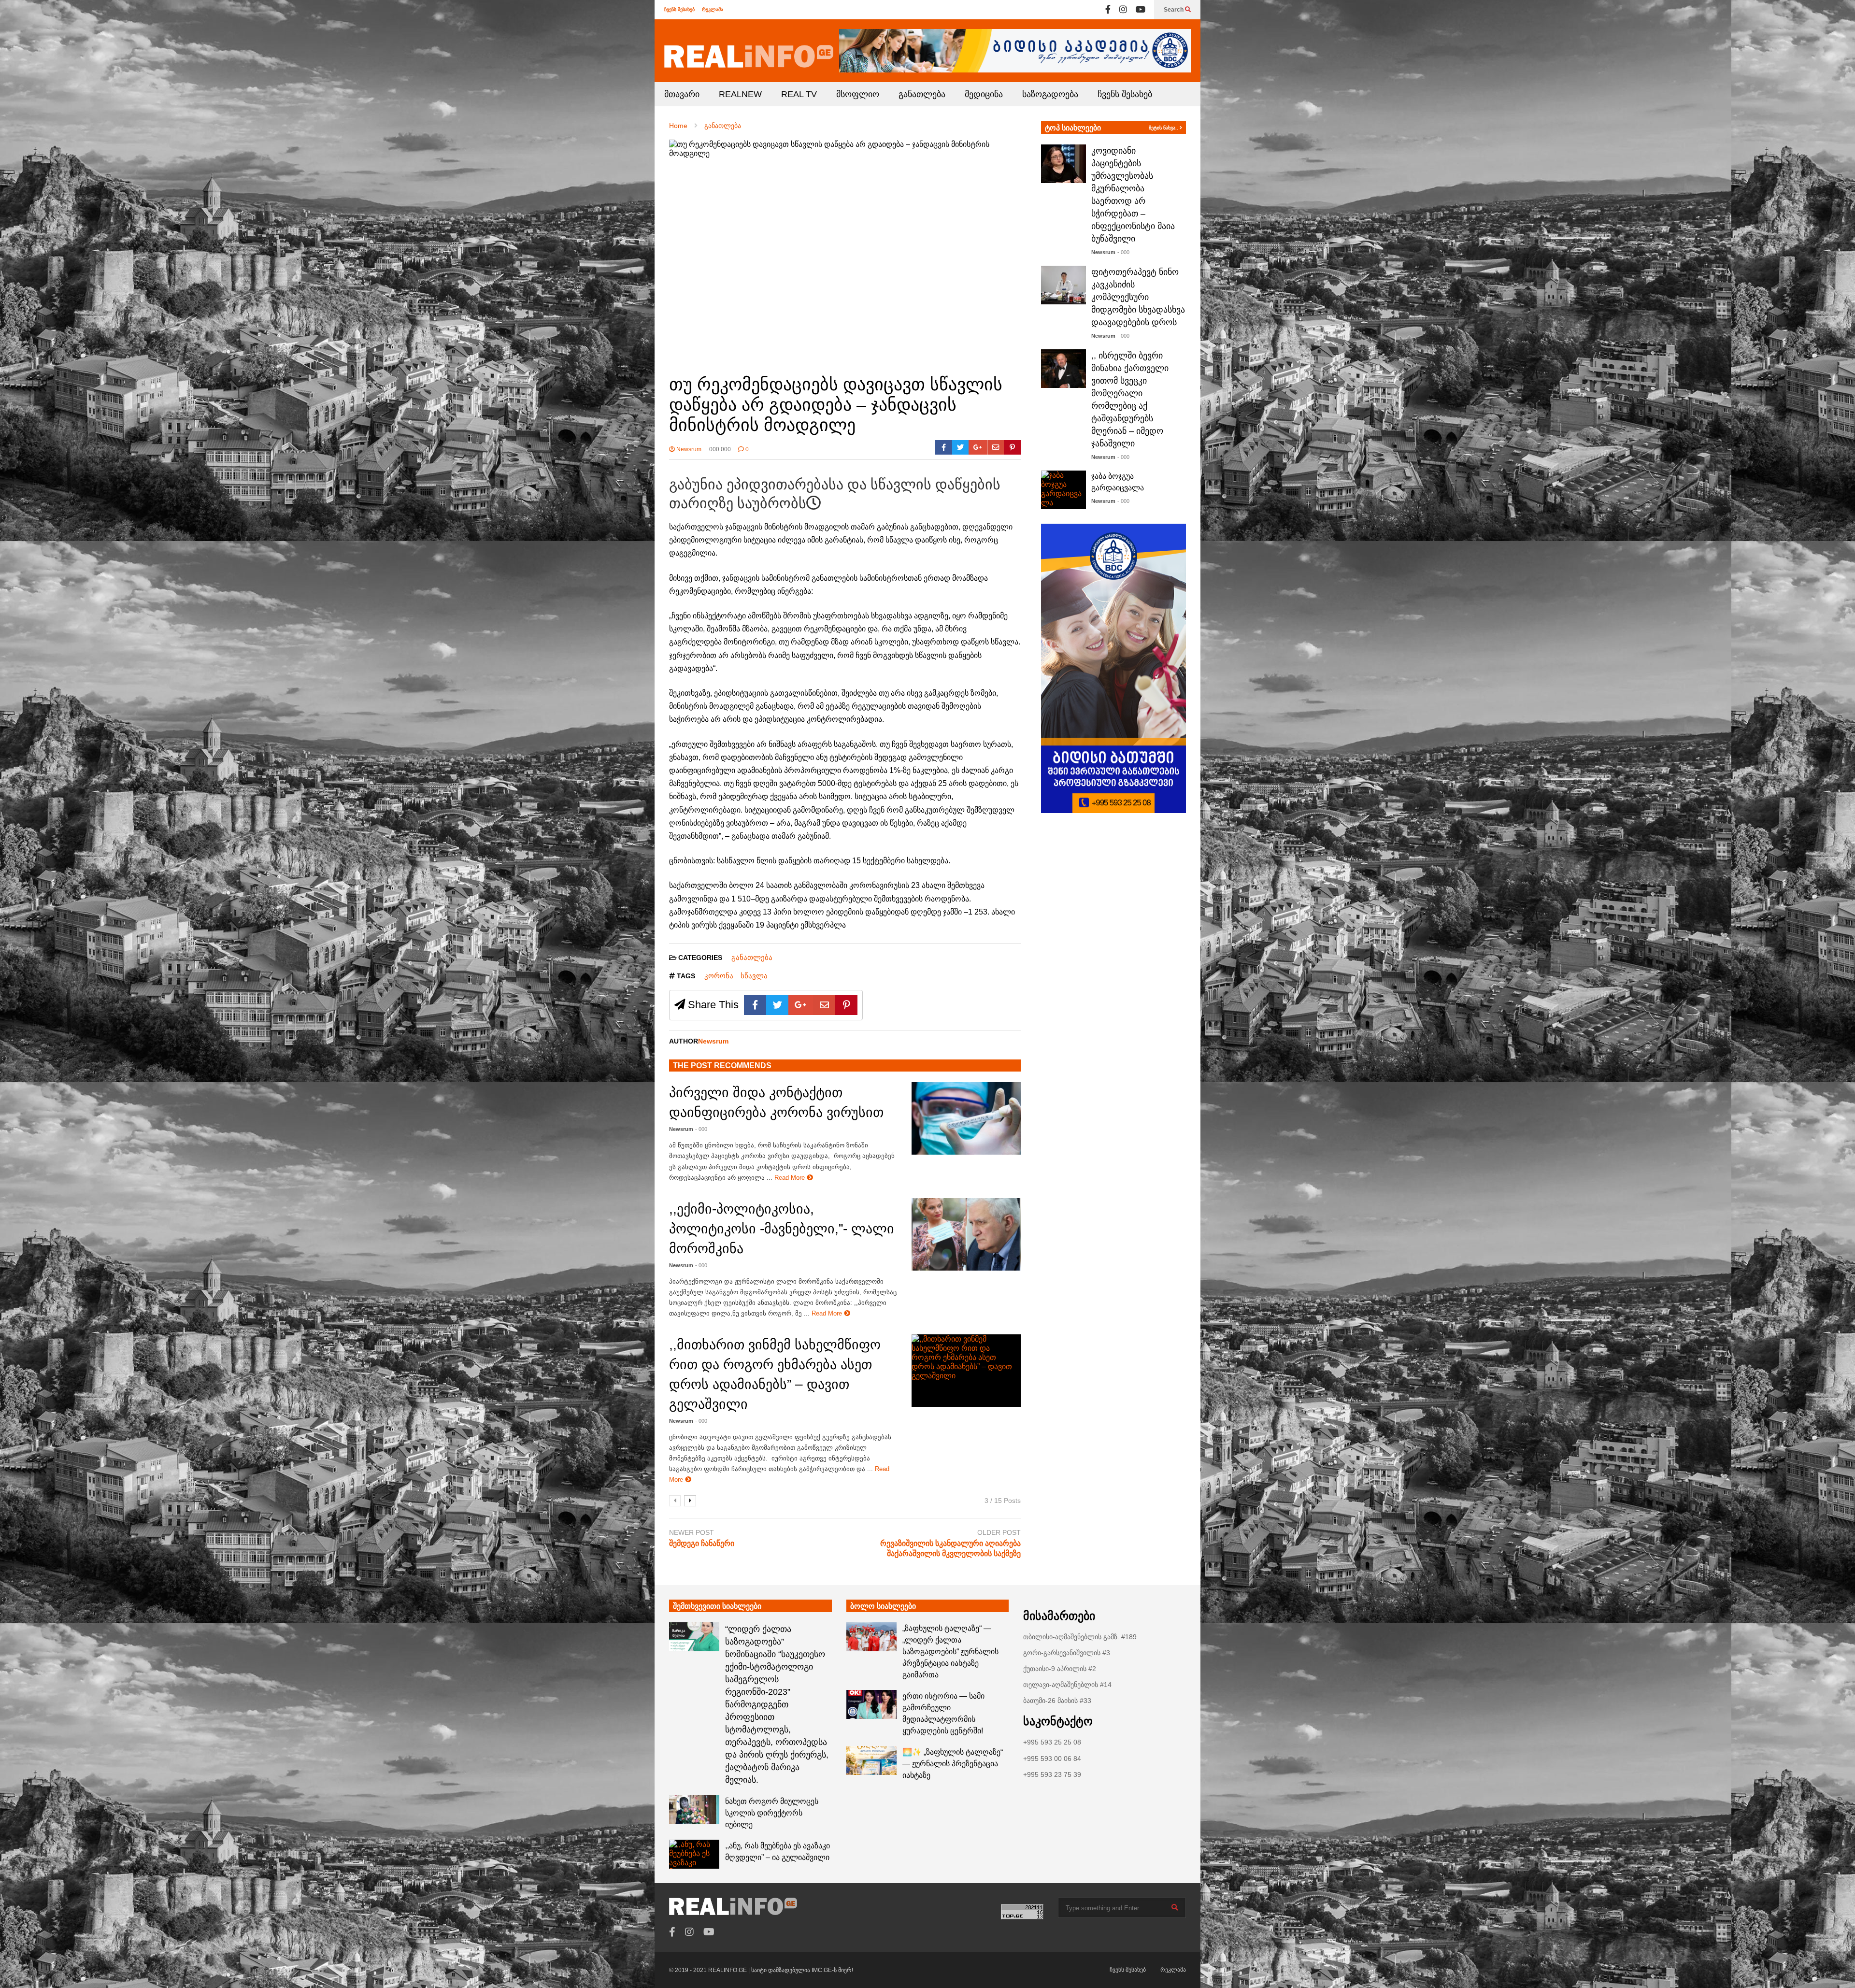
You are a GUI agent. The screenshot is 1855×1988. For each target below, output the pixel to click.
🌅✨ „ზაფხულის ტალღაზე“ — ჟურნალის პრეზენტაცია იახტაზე (953, 1764)
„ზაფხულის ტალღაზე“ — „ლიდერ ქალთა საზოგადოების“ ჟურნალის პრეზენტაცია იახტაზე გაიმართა (950, 1652)
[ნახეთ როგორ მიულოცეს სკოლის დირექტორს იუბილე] (694, 1810)
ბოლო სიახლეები (883, 1606)
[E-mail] (996, 447)
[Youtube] (1141, 10)
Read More (791, 1178)
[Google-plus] (978, 447)
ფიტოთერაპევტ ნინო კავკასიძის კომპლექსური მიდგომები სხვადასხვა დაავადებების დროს (1138, 297)
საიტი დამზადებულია (781, 1970)
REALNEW (740, 94)
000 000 (720, 449)
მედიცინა (984, 94)
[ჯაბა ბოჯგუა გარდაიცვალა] (1063, 490)
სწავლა (754, 976)
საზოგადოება (1050, 94)
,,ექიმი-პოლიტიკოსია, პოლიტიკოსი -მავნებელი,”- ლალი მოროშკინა (782, 1229)
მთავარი (682, 94)
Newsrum (688, 449)
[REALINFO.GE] (749, 57)
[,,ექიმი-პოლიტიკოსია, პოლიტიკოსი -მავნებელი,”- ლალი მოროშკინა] (966, 1234)
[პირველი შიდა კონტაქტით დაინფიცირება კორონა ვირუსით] (966, 1118)
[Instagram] (1123, 10)
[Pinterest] (1012, 447)
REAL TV (799, 94)
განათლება (922, 94)
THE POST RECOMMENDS (722, 1066)
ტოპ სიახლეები (1073, 128)
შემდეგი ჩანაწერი (702, 1543)
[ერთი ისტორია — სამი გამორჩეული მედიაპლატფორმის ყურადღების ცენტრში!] (871, 1704)
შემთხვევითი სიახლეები (717, 1606)
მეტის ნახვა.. (1164, 128)
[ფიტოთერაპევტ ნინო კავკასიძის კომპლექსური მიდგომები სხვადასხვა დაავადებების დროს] (1063, 285)
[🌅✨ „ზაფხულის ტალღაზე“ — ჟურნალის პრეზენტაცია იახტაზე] (871, 1760)
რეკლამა (713, 9)
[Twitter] (961, 447)
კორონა (719, 976)
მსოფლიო (858, 94)
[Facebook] (1108, 10)
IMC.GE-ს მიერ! (832, 1970)
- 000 (701, 1129)
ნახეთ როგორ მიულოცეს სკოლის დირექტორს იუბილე (772, 1813)
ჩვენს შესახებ (679, 9)
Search (1174, 10)
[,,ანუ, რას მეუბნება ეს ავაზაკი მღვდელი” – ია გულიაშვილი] (694, 1854)
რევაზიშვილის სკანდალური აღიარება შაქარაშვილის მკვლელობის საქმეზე (950, 1548)
